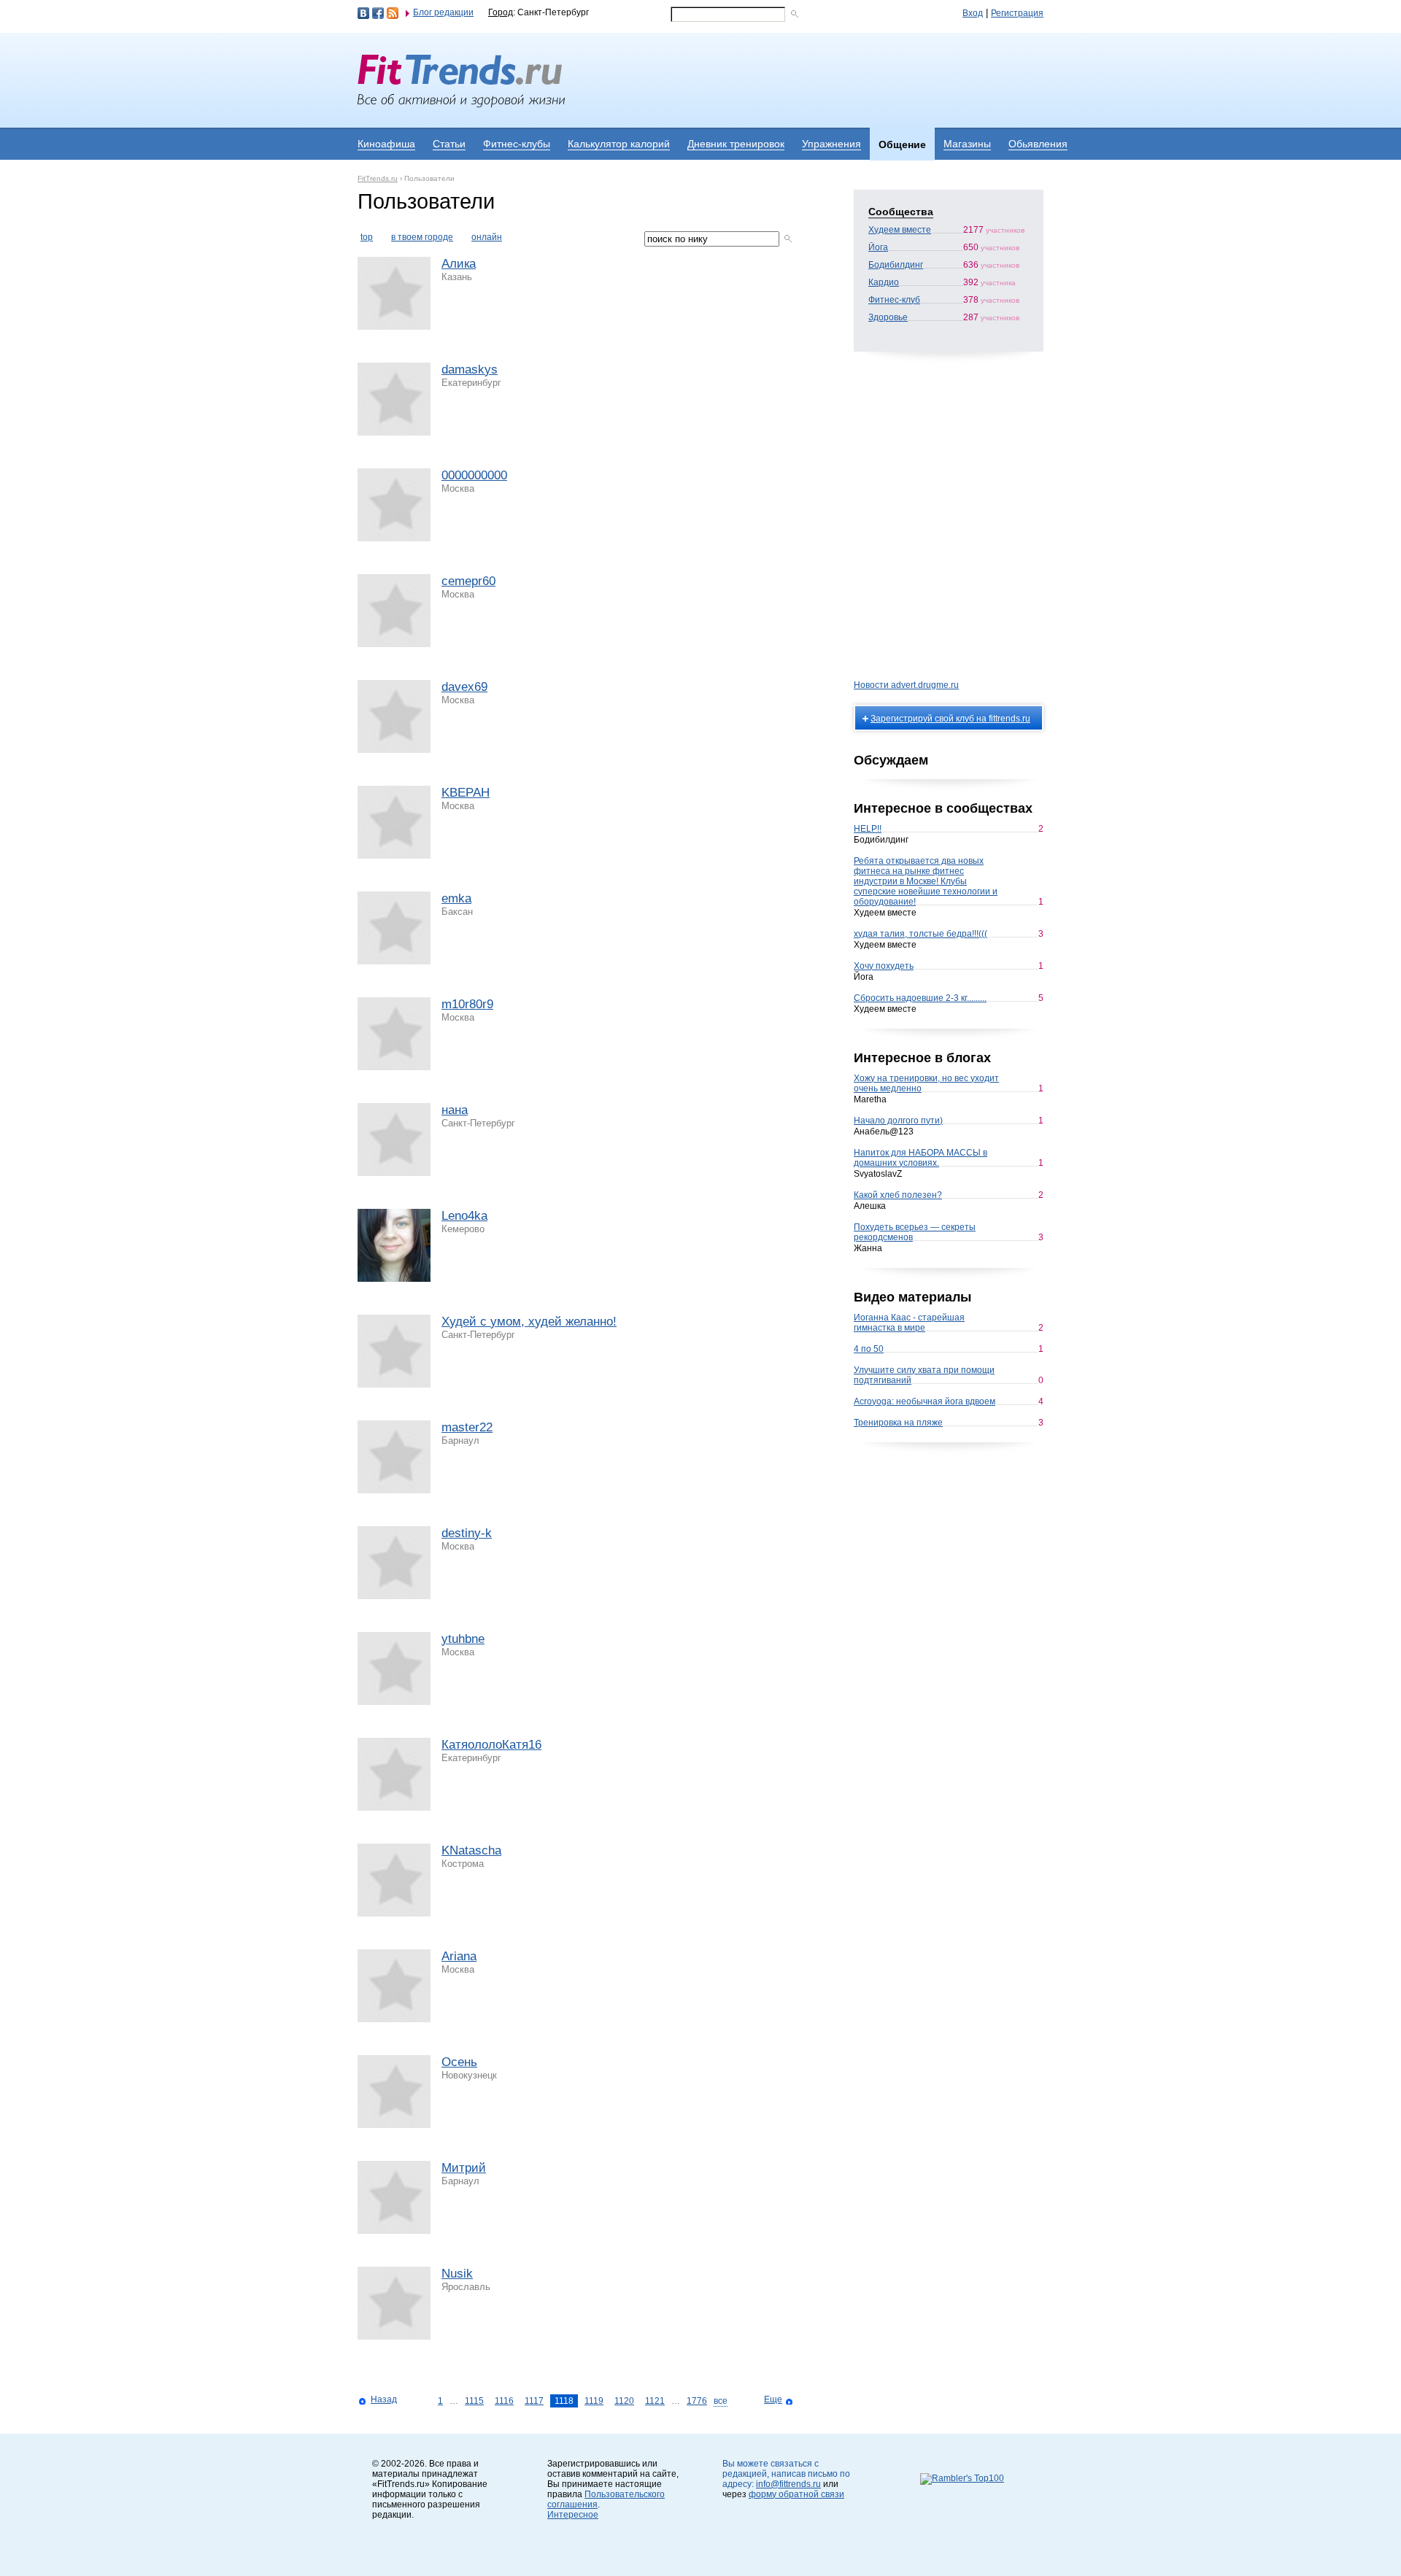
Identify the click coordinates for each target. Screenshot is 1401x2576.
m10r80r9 (467, 1004)
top (367, 237)
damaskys (470, 370)
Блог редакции (443, 12)
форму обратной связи (796, 2494)
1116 (504, 2401)
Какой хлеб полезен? (898, 1195)
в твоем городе (422, 237)
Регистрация (1017, 13)
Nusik (457, 2274)
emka (456, 898)
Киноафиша (386, 144)
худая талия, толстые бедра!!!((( (921, 934)
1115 (474, 2401)
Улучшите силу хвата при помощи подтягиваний (924, 1375)
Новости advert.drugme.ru (906, 685)
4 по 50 (869, 1349)
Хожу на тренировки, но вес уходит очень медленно (926, 1083)
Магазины (967, 144)
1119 (594, 2401)
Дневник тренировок (736, 144)
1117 (534, 2401)
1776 (697, 2401)
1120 (624, 2401)
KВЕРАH (466, 793)
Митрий (464, 2168)
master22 (467, 1427)
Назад (384, 2399)
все (721, 2401)
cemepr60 (468, 581)
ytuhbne (463, 1639)
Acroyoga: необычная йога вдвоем (925, 1401)
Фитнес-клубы (517, 144)
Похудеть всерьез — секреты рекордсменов (915, 1232)
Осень (459, 2062)
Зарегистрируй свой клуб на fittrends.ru (950, 719)
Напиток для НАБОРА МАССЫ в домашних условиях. (921, 1158)
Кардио (884, 282)
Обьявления (1038, 144)
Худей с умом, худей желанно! (529, 1322)
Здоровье (888, 317)
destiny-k (467, 1533)
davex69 (464, 687)
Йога (878, 247)
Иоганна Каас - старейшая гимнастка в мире (909, 1323)
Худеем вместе (900, 230)
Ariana (459, 1956)
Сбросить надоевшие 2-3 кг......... (920, 998)
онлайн (487, 237)
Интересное (573, 2515)
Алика (459, 264)
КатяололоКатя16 (491, 1745)
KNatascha (471, 1850)
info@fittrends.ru (788, 2484)
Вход (973, 13)
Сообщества (901, 212)
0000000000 (474, 475)
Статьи (449, 144)
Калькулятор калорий (619, 144)
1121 (655, 2401)
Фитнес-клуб (894, 300)
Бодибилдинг (896, 265)
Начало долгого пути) (898, 1121)
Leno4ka (464, 1216)
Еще (773, 2399)
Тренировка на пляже (898, 1423)
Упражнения (831, 144)
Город (501, 12)
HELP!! (868, 829)
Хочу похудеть (884, 966)
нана (455, 1110)
